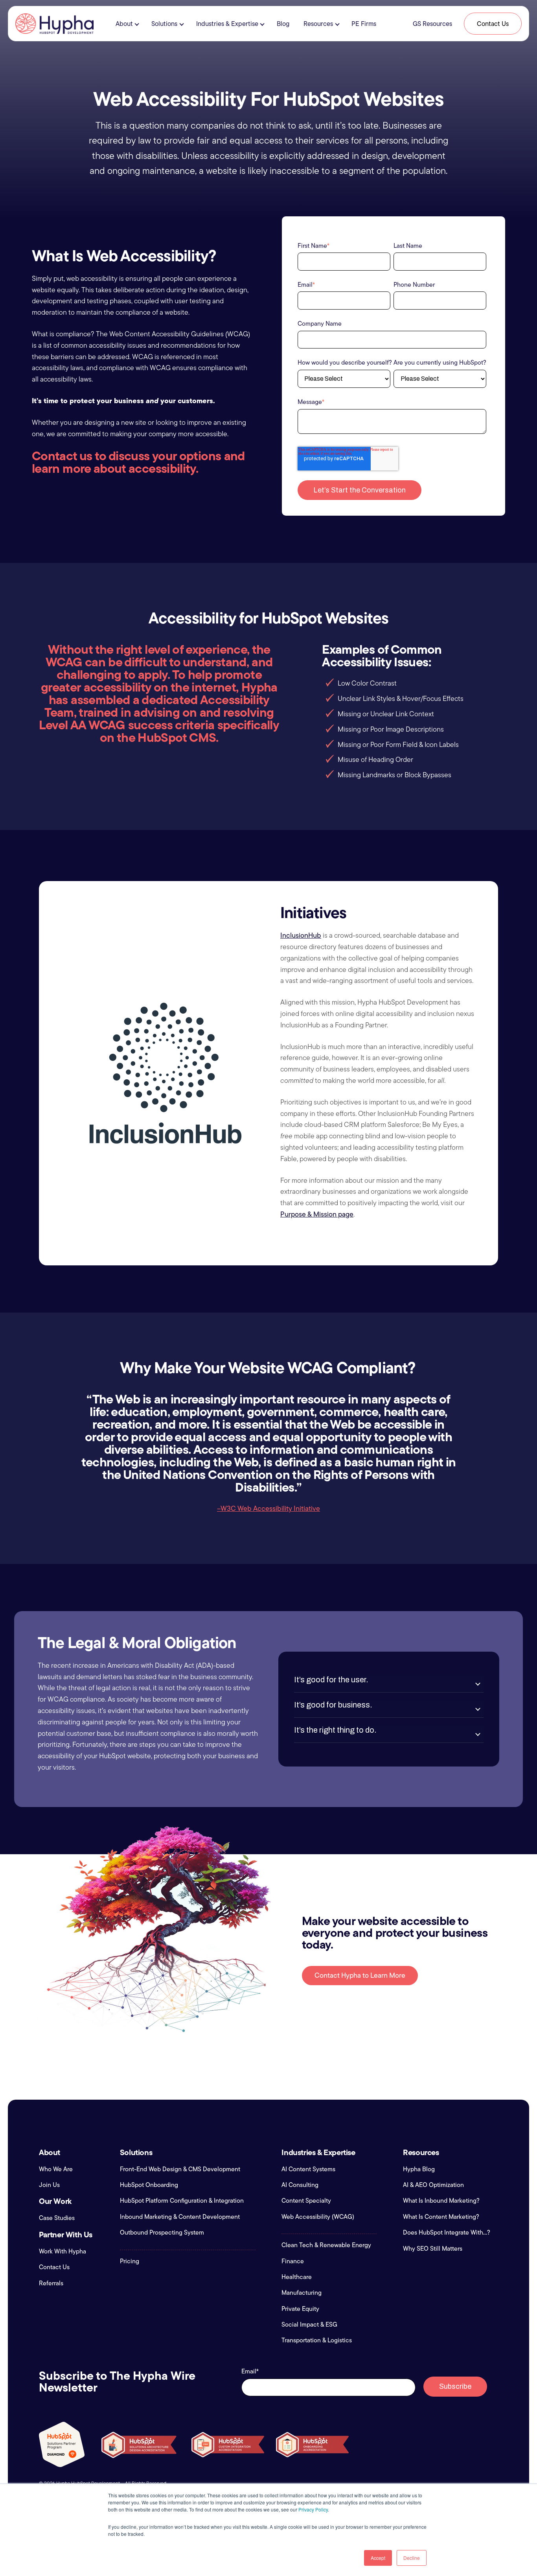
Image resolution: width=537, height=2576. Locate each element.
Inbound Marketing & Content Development (180, 2217)
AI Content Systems (308, 2169)
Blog (283, 24)
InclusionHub (301, 935)
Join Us (49, 2185)
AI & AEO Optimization (433, 2185)
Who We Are (56, 2169)
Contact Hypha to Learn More (360, 1975)
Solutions (164, 24)
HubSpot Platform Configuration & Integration (182, 2201)
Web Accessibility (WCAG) (318, 2217)
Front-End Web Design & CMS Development (180, 2169)
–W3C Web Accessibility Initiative (268, 1508)
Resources (318, 24)
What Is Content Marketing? (441, 2217)
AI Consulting (300, 2185)
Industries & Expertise (227, 24)
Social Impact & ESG (309, 2325)
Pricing (130, 2261)
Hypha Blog (419, 2169)
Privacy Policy (313, 2509)
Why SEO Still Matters (433, 2249)
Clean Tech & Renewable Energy (326, 2245)
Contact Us (493, 24)
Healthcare (297, 2277)
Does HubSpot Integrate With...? (447, 2233)
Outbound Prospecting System (162, 2233)
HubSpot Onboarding (149, 2185)
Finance (293, 2261)
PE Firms (364, 24)
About (124, 24)
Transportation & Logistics (317, 2340)
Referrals (51, 2283)
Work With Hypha (63, 2251)
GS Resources (432, 24)
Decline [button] (412, 2558)
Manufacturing (302, 2293)
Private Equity (300, 2309)
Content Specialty (306, 2201)
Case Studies (57, 2218)
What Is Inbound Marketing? (441, 2201)
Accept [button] (378, 2558)
